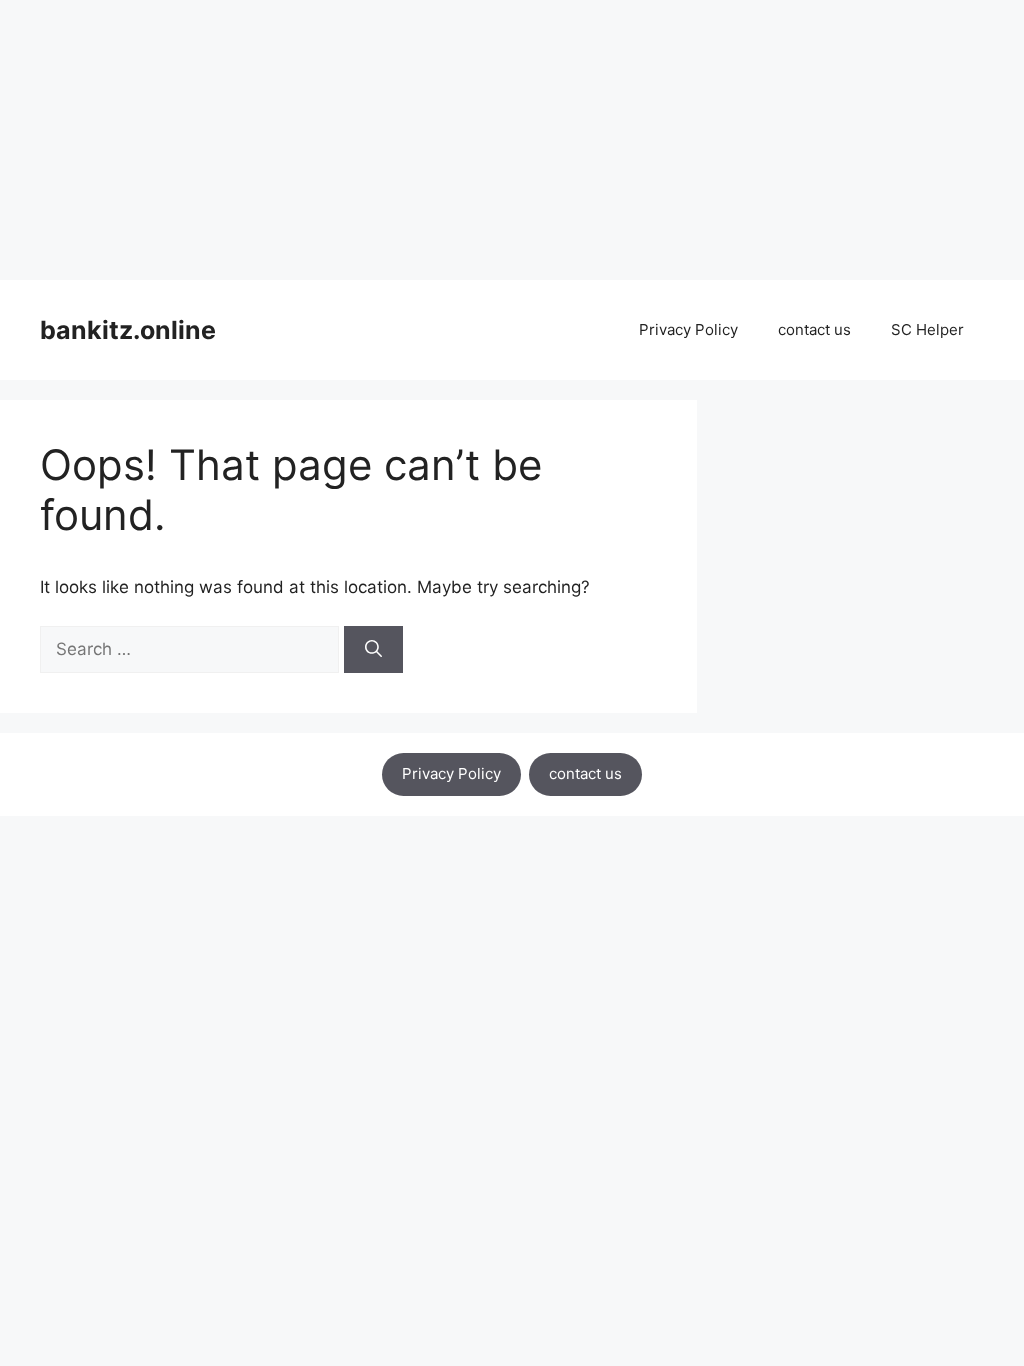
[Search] (373, 650)
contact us (814, 329)
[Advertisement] (512, 140)
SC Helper (927, 329)
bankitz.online (128, 330)
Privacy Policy (688, 329)
